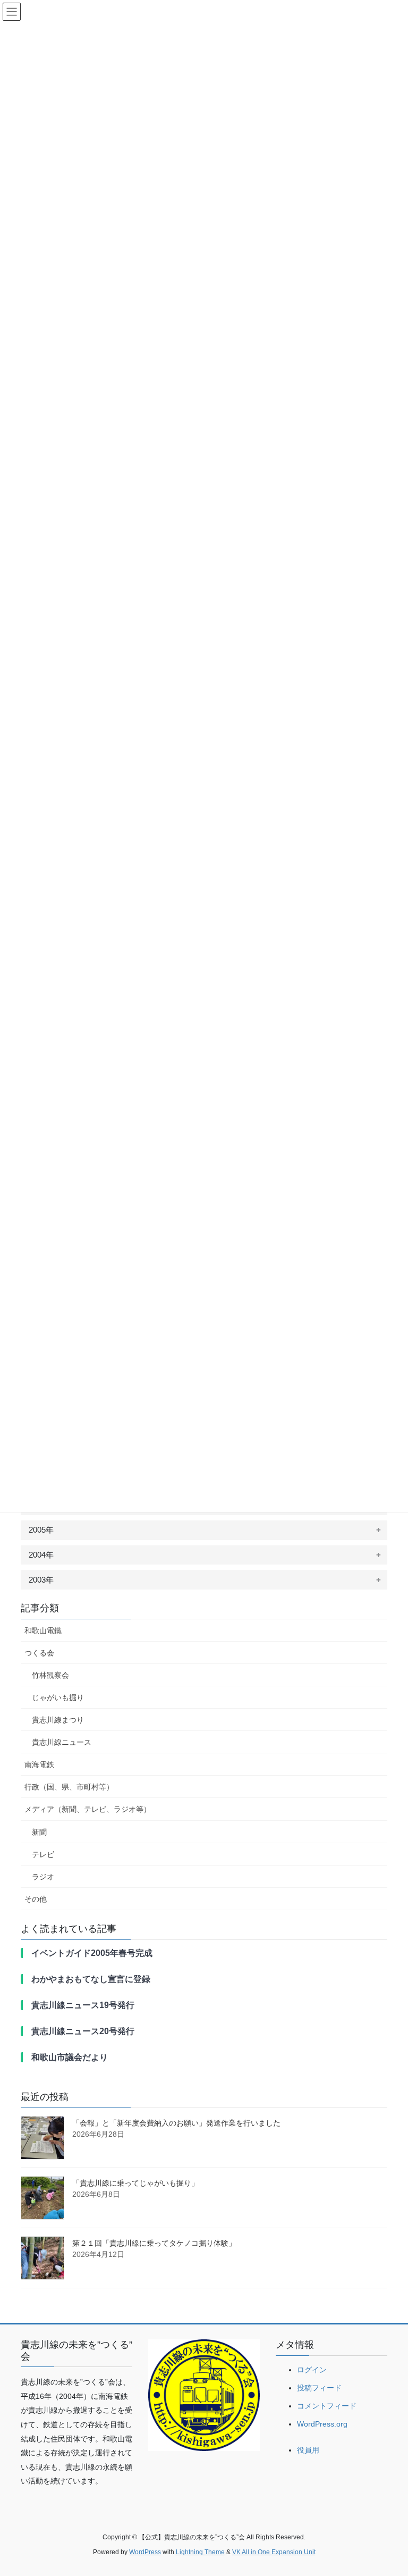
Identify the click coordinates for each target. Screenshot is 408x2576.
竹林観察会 (50, 1675)
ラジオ (43, 1877)
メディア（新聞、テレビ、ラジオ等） (88, 1809)
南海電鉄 (39, 1764)
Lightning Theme (200, 2552)
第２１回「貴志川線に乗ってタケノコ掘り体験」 (154, 2243)
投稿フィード (319, 2388)
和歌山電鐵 (43, 1630)
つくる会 (39, 1653)
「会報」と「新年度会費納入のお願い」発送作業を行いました (176, 2123)
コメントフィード (327, 2406)
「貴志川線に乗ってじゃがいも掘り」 (135, 2183)
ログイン (312, 2370)
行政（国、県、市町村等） (69, 1787)
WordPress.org (322, 2424)
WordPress (145, 2552)
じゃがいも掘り (58, 1697)
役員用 (308, 2450)
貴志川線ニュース (62, 1742)
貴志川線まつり (58, 1720)
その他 (36, 1899)
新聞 (39, 1832)
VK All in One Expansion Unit (274, 2552)
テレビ (43, 1854)
